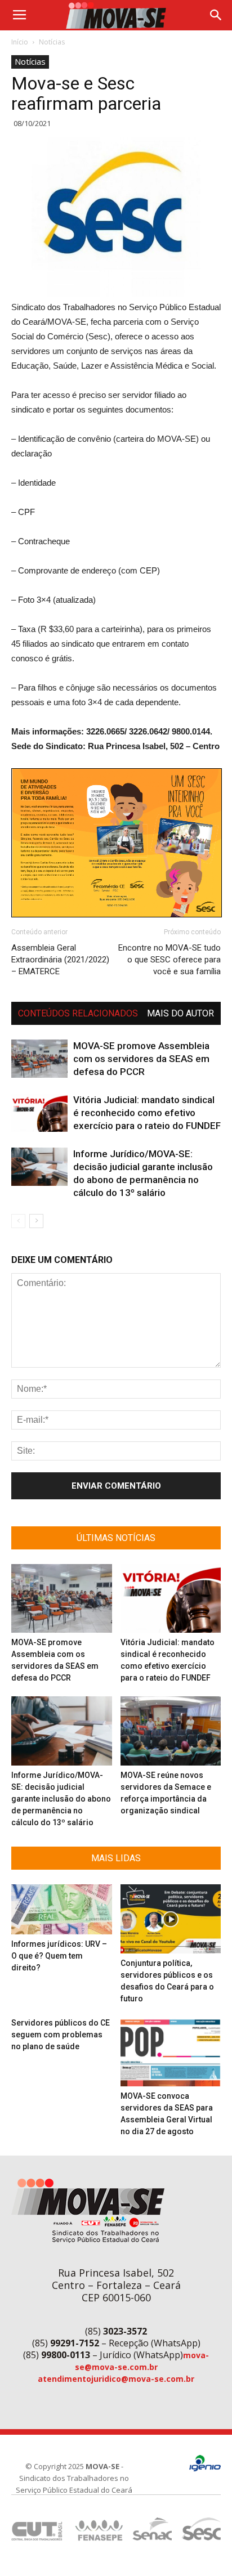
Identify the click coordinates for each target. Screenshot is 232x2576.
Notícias (52, 42)
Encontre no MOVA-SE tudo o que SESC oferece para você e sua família (169, 960)
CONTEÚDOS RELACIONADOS (78, 1013)
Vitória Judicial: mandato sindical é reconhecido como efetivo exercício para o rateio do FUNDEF (147, 1113)
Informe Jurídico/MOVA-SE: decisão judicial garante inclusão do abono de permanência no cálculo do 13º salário (61, 1799)
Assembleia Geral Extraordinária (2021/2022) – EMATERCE (60, 960)
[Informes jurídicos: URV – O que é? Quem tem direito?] (62, 1909)
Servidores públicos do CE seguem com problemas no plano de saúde (61, 2035)
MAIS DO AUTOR (180, 1013)
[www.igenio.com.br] (205, 2469)
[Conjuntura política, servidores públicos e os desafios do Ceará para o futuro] (171, 1919)
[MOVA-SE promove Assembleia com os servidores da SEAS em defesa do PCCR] (39, 1059)
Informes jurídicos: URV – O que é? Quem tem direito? (59, 1956)
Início (20, 42)
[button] (216, 15)
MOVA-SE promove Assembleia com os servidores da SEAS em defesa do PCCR (141, 1059)
